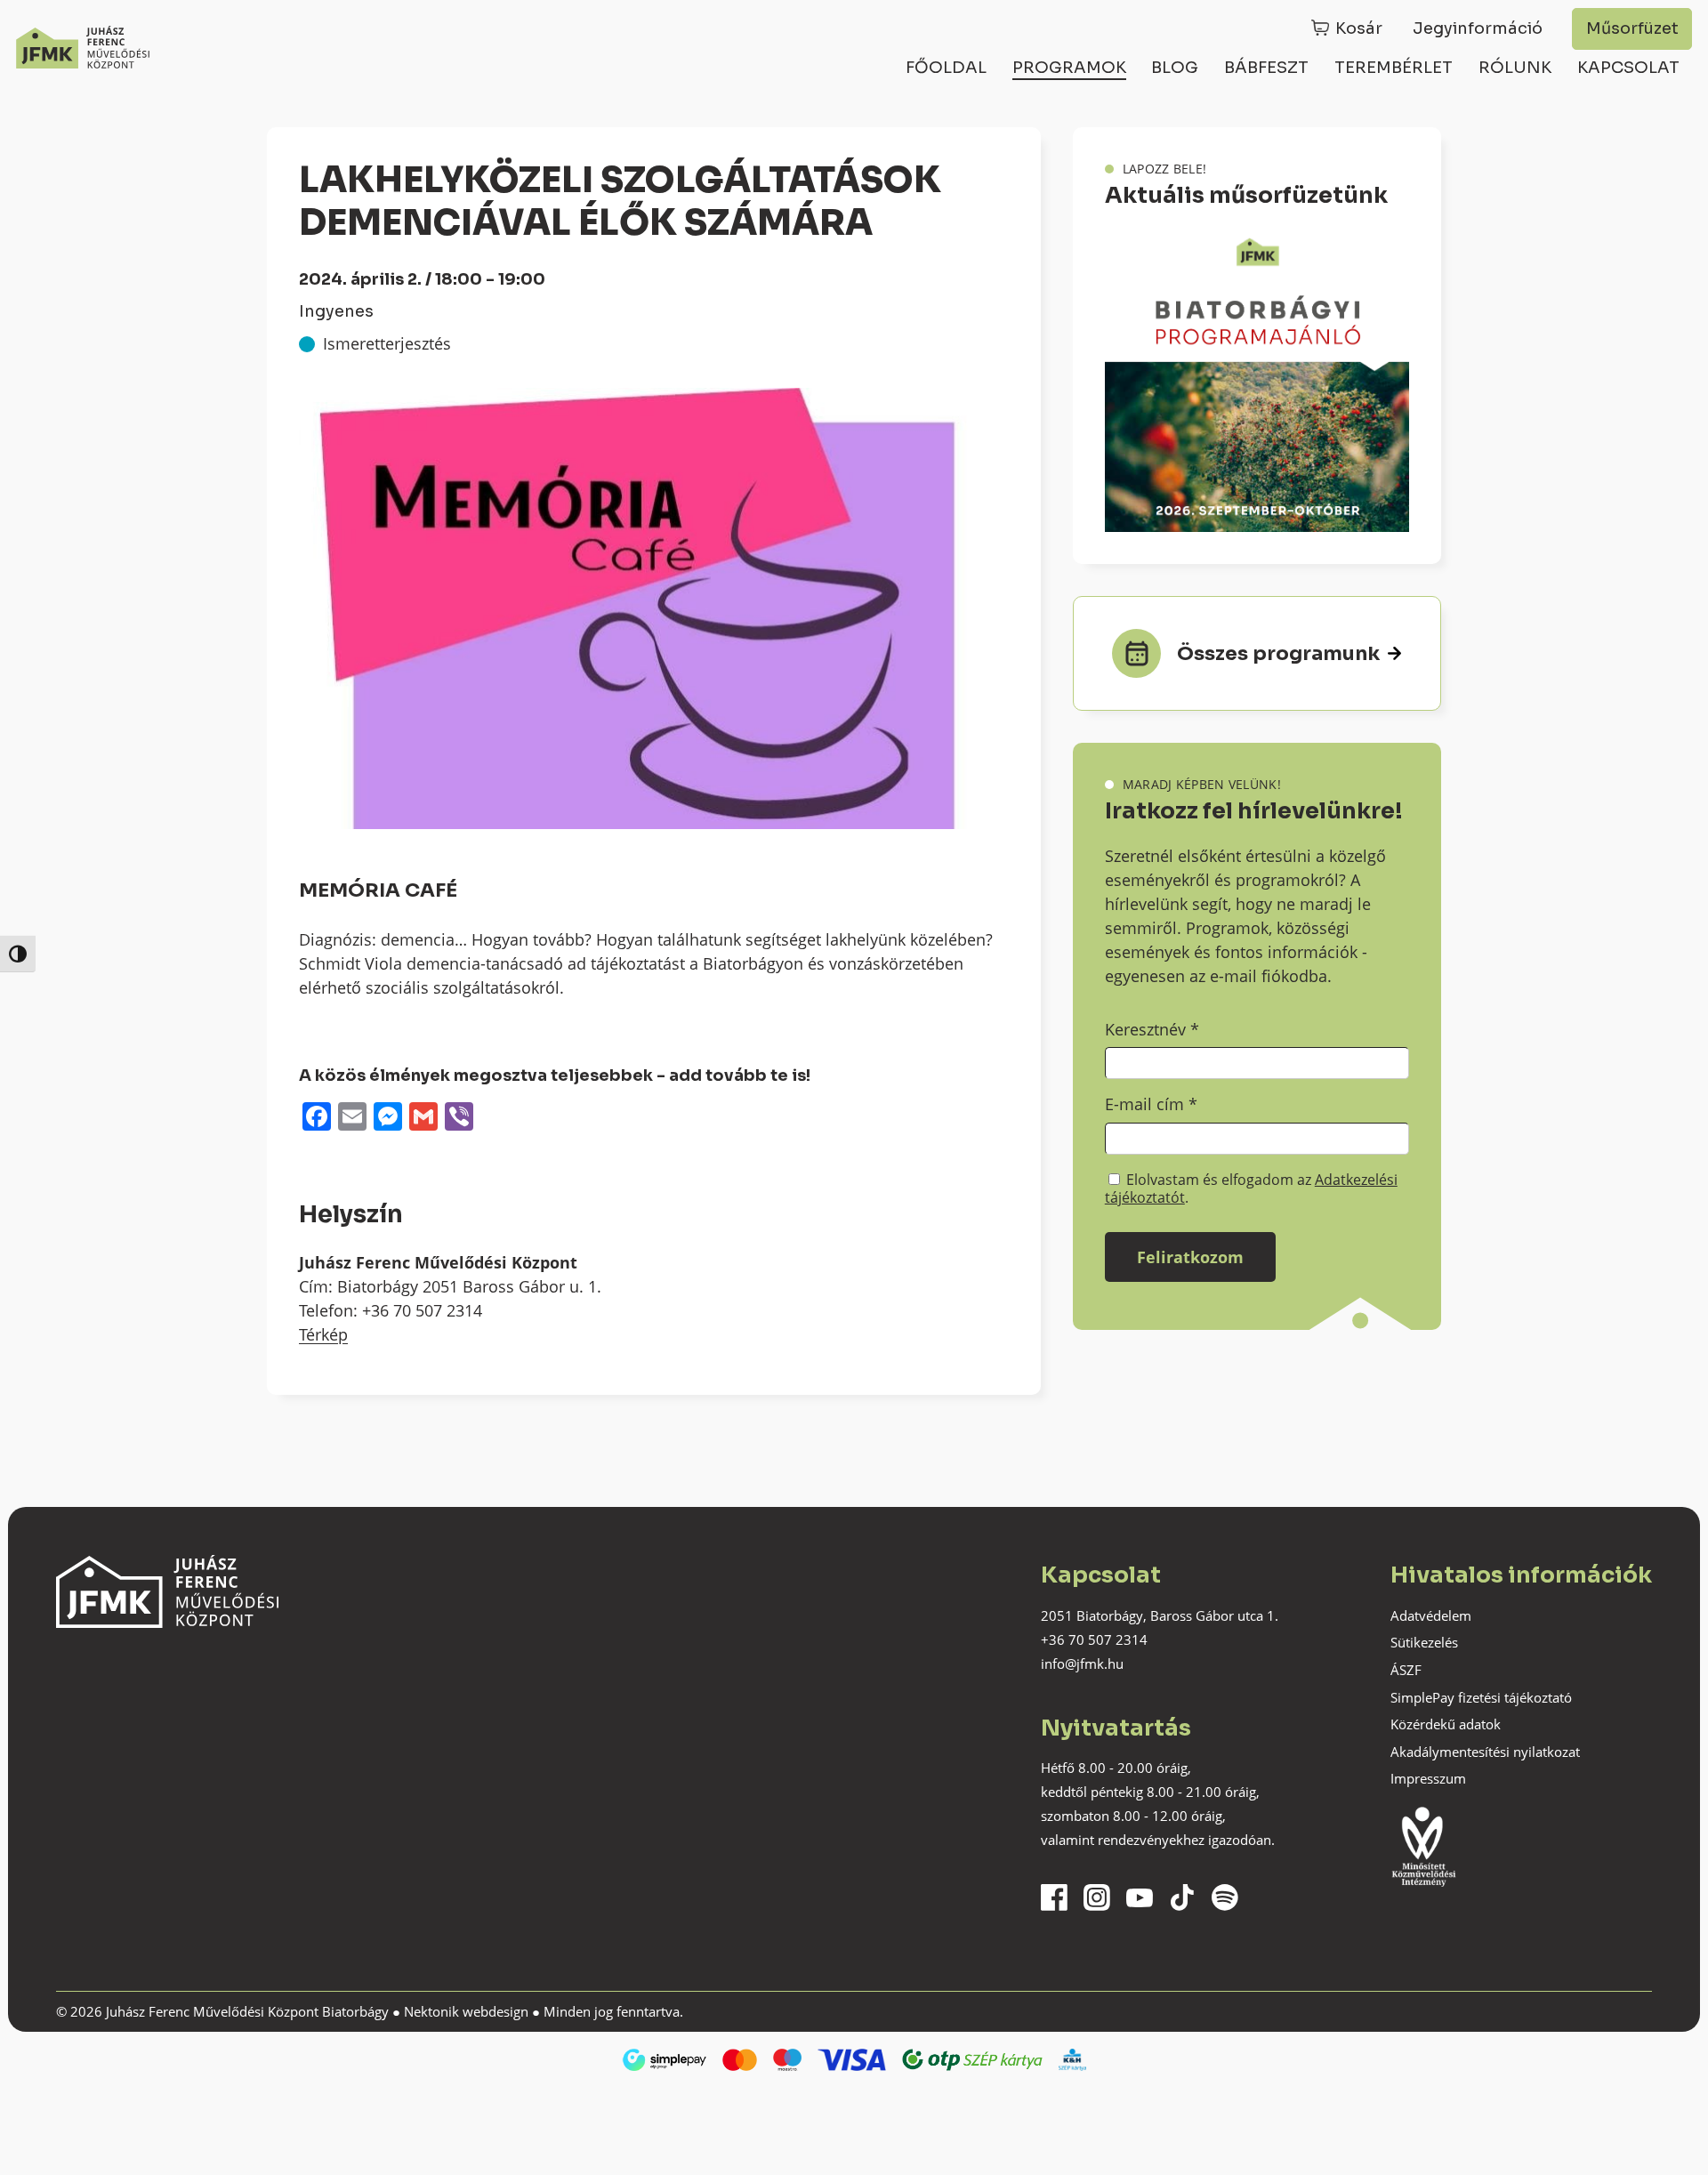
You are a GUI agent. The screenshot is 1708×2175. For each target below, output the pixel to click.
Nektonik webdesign (466, 2011)
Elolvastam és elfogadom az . (1251, 1188)
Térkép (323, 1334)
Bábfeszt (1266, 68)
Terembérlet (1394, 68)
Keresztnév (1152, 1029)
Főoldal (946, 68)
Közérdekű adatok (1446, 1724)
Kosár (1359, 28)
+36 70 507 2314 (1094, 1639)
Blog (1175, 68)
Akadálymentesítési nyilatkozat (1485, 1752)
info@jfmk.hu (1082, 1663)
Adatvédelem (1431, 1615)
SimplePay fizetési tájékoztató (1481, 1697)
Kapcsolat (1628, 68)
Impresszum (1428, 1778)
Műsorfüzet (1632, 28)
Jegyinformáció (1478, 28)
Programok (1069, 68)
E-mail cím (1151, 1104)
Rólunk (1515, 68)
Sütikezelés (1424, 1642)
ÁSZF (1406, 1670)
